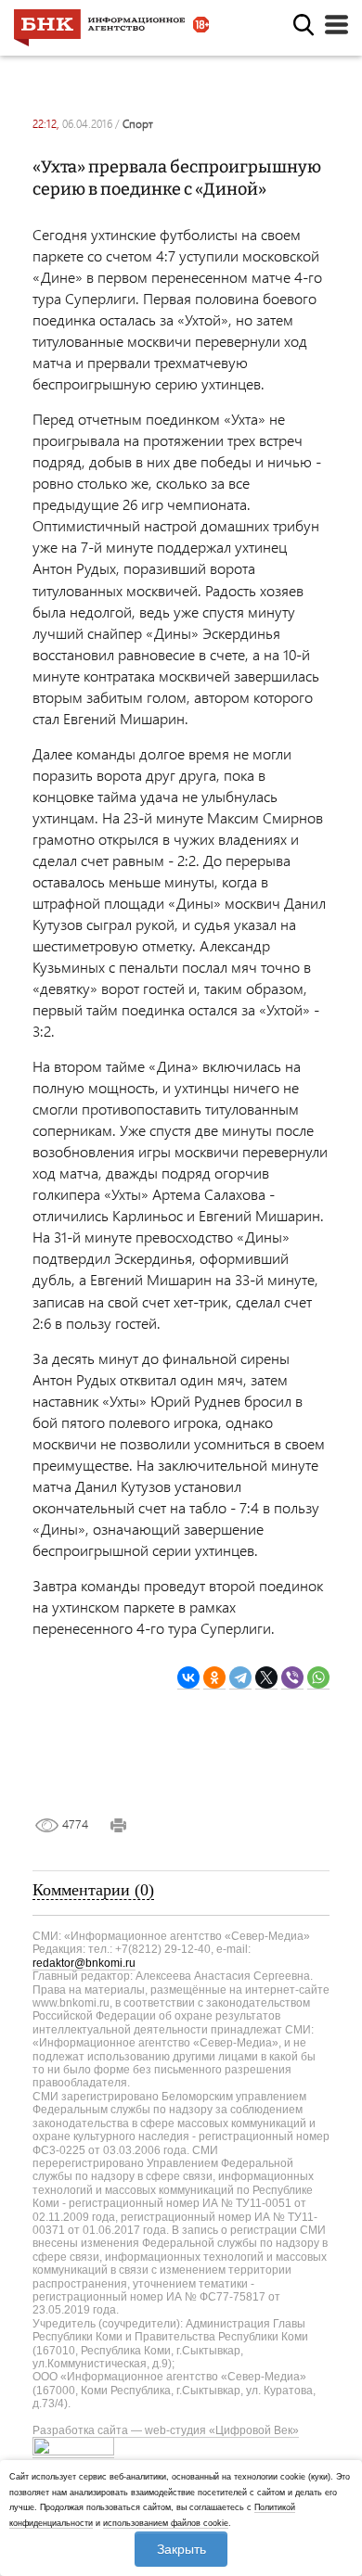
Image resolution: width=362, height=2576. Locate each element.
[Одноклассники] (214, 1678)
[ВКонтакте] (188, 1678)
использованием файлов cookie (166, 2523)
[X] (266, 1678)
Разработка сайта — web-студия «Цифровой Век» (166, 2430)
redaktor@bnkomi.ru (84, 1963)
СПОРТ (138, 124)
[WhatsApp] (318, 1678)
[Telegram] (240, 1678)
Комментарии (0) (93, 1890)
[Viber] (292, 1678)
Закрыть (181, 2549)
